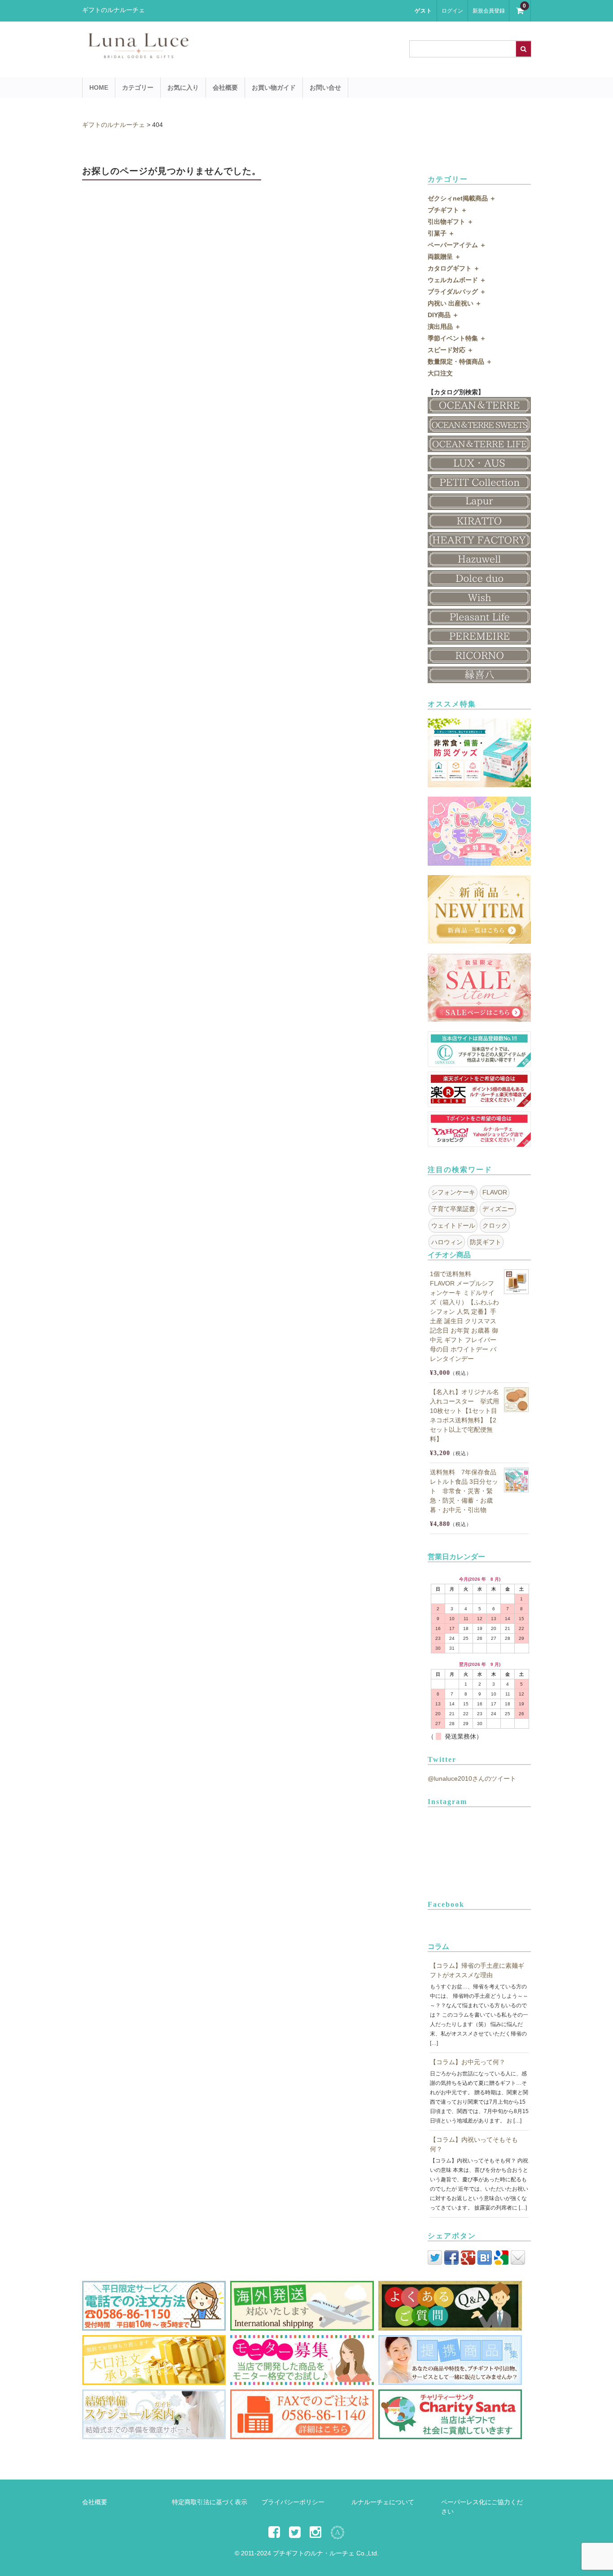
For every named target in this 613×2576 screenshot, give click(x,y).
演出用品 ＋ (444, 327)
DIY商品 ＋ (443, 315)
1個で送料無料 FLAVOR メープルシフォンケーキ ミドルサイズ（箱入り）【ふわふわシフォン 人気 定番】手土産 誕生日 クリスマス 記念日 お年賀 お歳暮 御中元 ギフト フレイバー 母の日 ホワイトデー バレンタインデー (464, 1316)
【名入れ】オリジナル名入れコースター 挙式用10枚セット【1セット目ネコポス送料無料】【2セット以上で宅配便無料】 (464, 1415)
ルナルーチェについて (383, 2502)
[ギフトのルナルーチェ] (217, 54)
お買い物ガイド (274, 87)
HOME (99, 87)
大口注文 (440, 373)
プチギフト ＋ (447, 210)
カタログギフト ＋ (454, 268)
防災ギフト (486, 1242)
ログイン (452, 11)
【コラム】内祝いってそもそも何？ (474, 2144)
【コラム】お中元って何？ (468, 2062)
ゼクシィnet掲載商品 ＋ (462, 198)
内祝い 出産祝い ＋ (455, 303)
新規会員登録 (489, 11)
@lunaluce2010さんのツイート (472, 1778)
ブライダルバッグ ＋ (457, 292)
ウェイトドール (453, 1225)
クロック (495, 1225)
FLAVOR (495, 1192)
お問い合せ (325, 87)
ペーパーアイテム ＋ (457, 245)
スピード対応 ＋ (451, 350)
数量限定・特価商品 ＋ (460, 362)
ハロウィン (447, 1242)
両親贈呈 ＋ (444, 257)
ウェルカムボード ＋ (457, 280)
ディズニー (498, 1209)
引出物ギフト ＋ (451, 222)
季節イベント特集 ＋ (457, 338)
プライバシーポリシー (293, 2502)
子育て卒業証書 (453, 1209)
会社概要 (225, 87)
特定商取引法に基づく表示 (210, 2502)
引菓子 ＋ (441, 233)
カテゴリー (138, 87)
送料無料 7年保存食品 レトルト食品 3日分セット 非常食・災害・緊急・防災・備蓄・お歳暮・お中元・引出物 (464, 1491)
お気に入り (183, 87)
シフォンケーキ (453, 1192)
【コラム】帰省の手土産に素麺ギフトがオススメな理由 (477, 1970)
